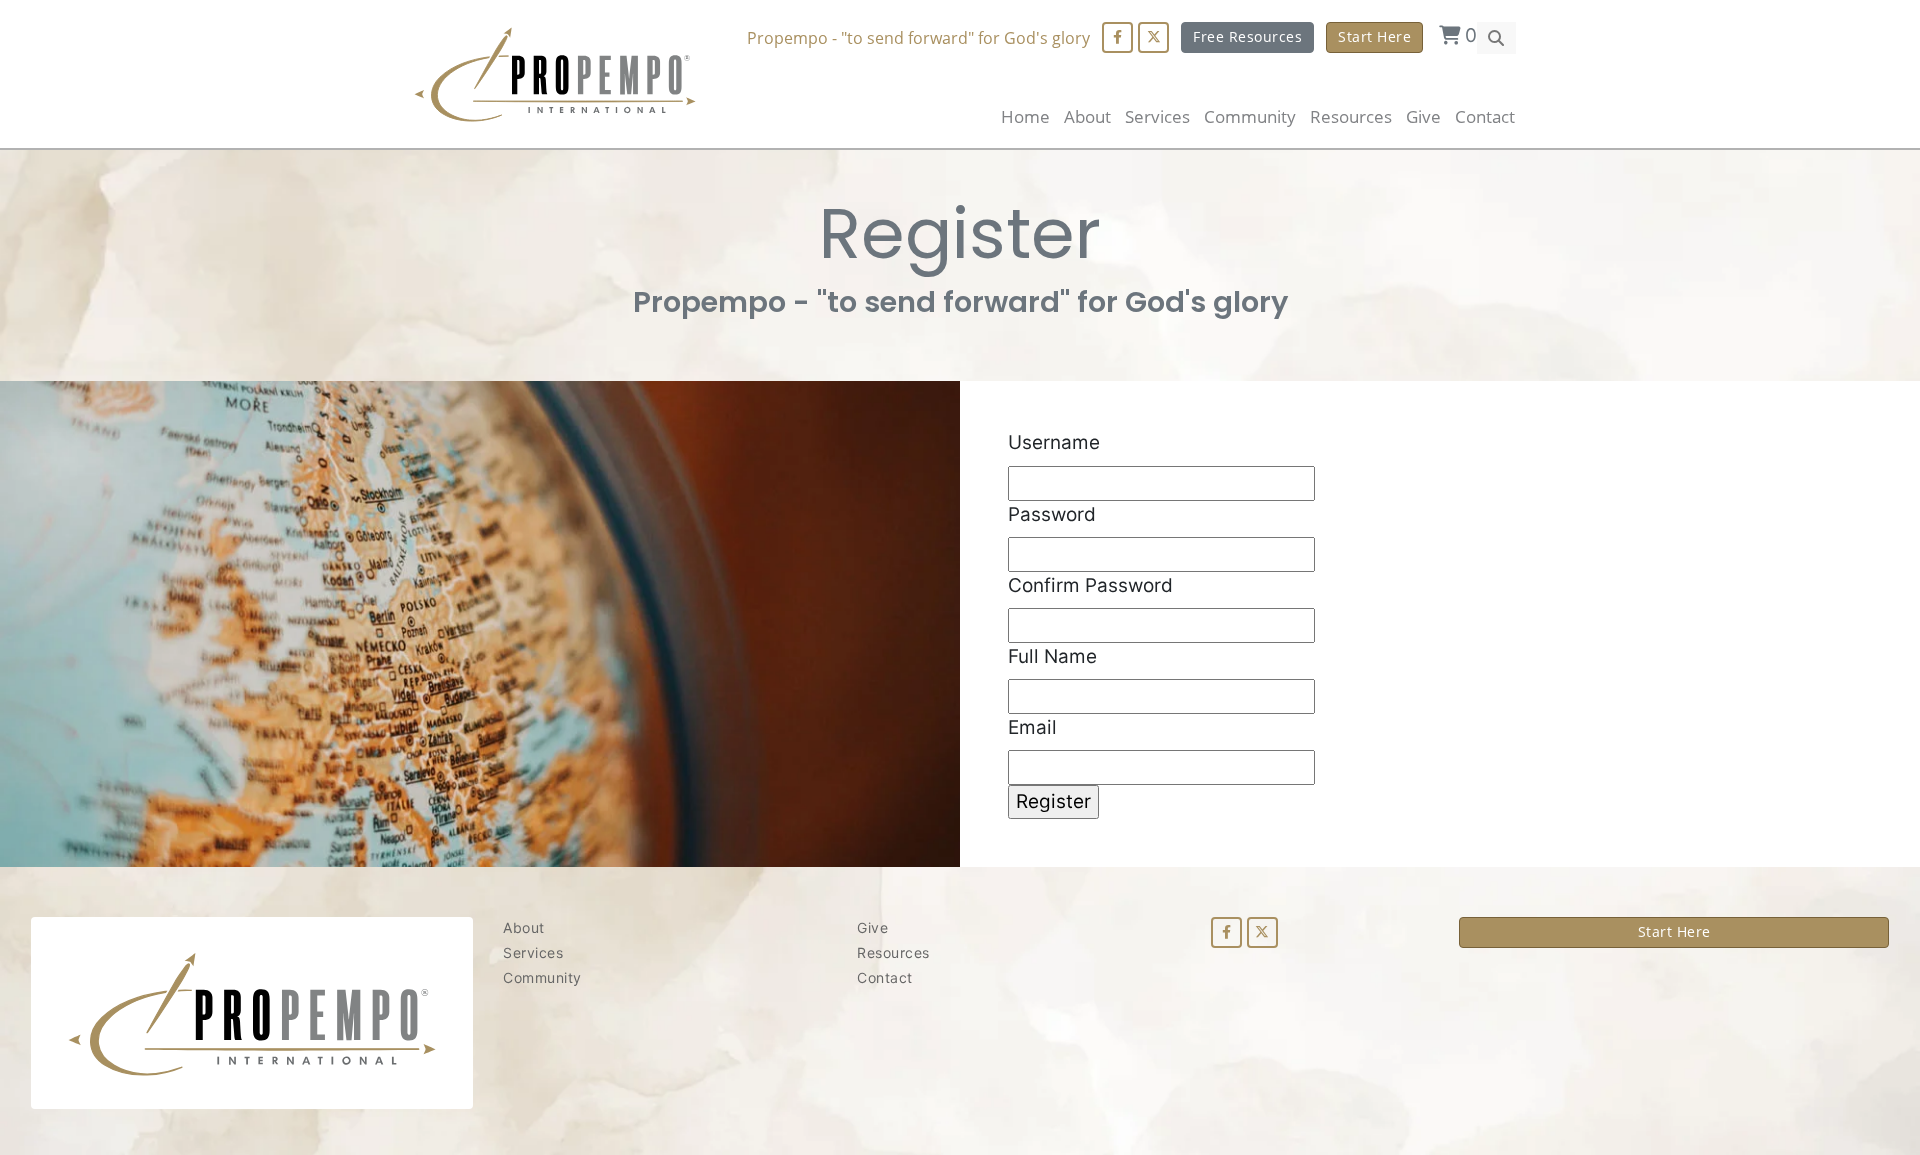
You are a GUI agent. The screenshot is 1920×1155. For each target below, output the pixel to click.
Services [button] (1157, 116)
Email (1032, 727)
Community (542, 977)
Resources (893, 952)
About (1087, 116)
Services (533, 952)
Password (1052, 514)
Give (1423, 116)
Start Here (1374, 36)
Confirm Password (1090, 585)
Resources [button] (1351, 116)
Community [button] (1250, 116)
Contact (1485, 116)
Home (1025, 116)
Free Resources (1247, 36)
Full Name (1052, 656)
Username (1054, 442)
